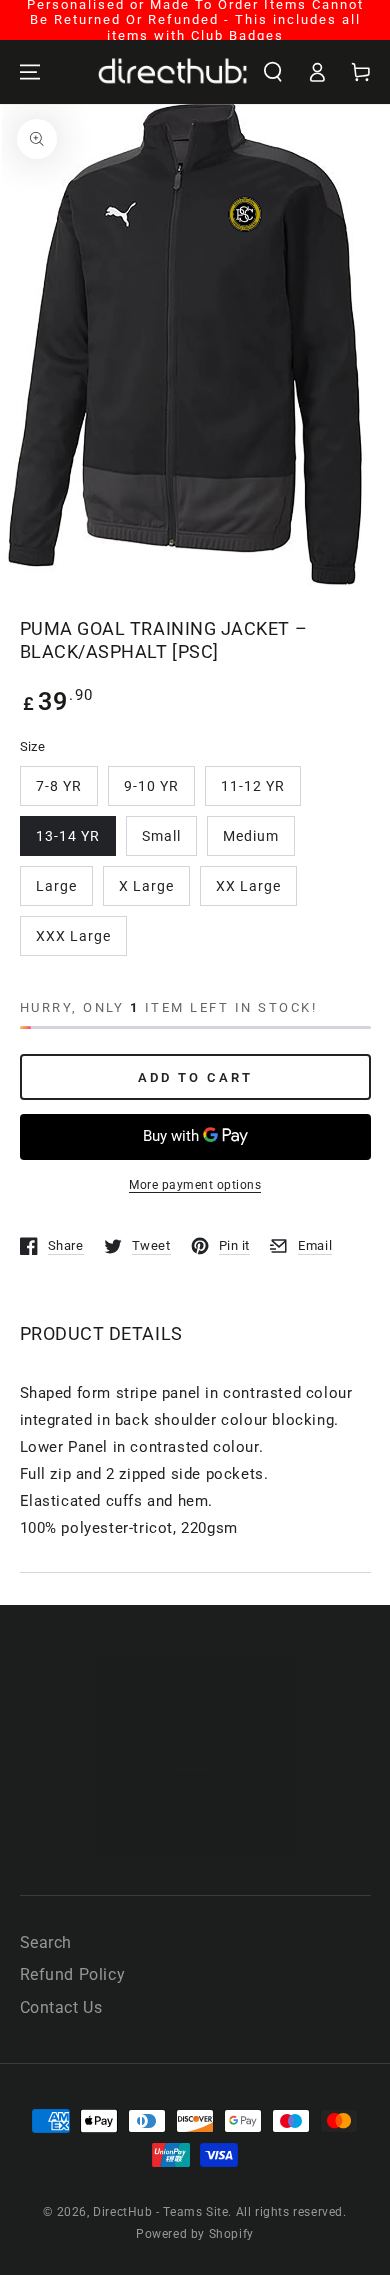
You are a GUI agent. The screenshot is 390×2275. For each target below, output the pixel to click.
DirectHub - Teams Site (160, 2212)
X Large (146, 886)
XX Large (248, 886)
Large (56, 886)
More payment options (195, 1185)
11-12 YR (253, 786)
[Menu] (30, 72)
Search (46, 1942)
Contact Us (61, 2007)
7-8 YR (59, 786)
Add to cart (195, 1077)
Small (161, 836)
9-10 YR (151, 786)
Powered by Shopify (195, 2234)
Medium (251, 836)
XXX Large (73, 936)
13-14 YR (68, 836)
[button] (273, 72)
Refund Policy (73, 1974)
